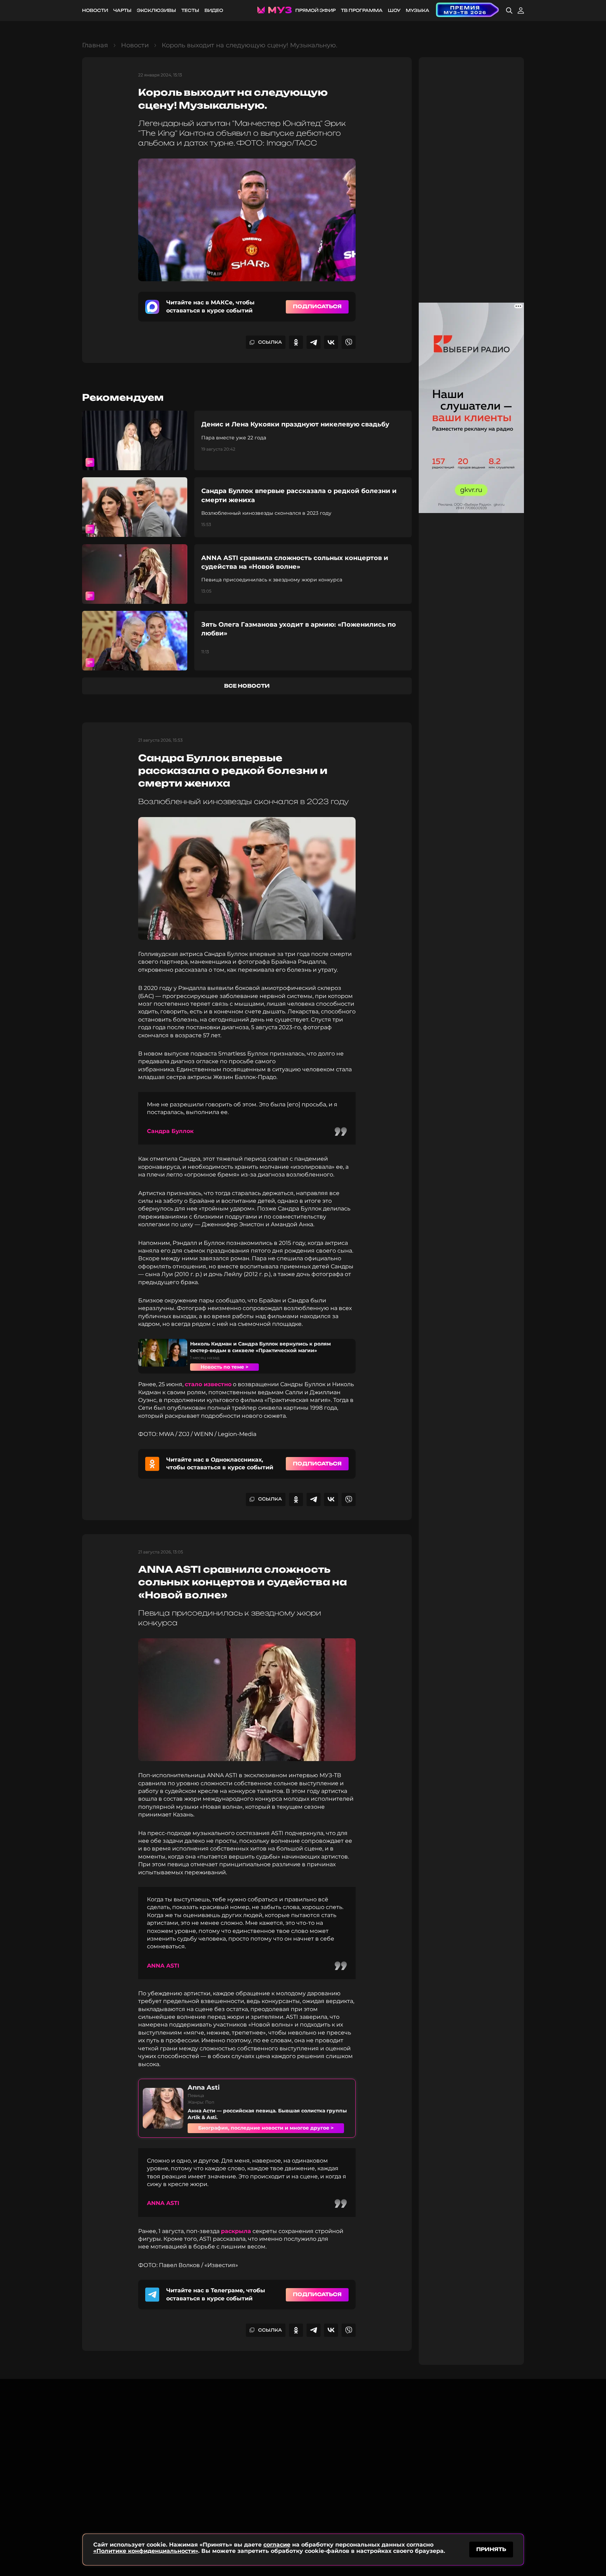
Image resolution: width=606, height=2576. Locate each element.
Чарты (122, 10)
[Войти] (521, 11)
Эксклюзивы (156, 10)
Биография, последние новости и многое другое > (266, 2128)
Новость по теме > (224, 1367)
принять (491, 2549)
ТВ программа (362, 10)
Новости (95, 10)
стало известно (208, 1384)
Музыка (418, 10)
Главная (95, 45)
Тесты (190, 10)
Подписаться (317, 306)
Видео (214, 10)
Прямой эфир (315, 10)
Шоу (394, 10)
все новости (247, 686)
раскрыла (236, 2231)
